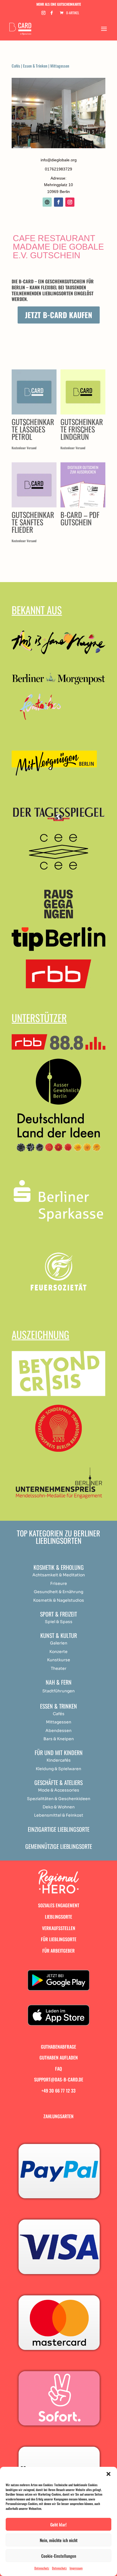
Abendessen (58, 1731)
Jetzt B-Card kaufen (59, 315)
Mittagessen (60, 66)
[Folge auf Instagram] (70, 202)
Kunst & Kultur (59, 1635)
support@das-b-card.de (59, 2079)
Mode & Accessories (59, 1790)
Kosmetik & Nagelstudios (59, 1600)
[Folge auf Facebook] (58, 202)
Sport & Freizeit (58, 1614)
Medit (68, 1575)
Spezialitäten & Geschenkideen (59, 1799)
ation (80, 1575)
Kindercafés (59, 1760)
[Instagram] (43, 14)
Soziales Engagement (59, 1905)
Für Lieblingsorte (59, 1939)
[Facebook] (52, 14)
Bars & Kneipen (59, 1739)
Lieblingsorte (58, 1917)
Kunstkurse (59, 1660)
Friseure (59, 1583)
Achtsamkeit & (47, 1575)
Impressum (76, 2568)
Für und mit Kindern (59, 1752)
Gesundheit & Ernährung (58, 1592)
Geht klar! (58, 2524)
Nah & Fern (59, 1682)
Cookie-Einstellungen (59, 2556)
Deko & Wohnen (59, 1807)
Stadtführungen (58, 1691)
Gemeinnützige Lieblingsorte (59, 1846)
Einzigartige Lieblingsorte (59, 1829)
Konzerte (58, 1652)
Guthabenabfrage (58, 2047)
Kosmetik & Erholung (59, 1567)
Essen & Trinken (35, 66)
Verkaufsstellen (59, 1928)
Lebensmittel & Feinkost (59, 1815)
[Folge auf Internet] (47, 202)
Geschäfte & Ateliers (58, 1782)
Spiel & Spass (59, 1622)
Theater (59, 1668)
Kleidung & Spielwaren (58, 1769)
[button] (108, 2474)
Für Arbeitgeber (58, 1951)
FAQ (58, 2069)
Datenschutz (42, 2568)
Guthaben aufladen (59, 2057)
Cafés (16, 66)
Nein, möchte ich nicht (59, 2540)
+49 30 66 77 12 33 (58, 2091)
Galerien (59, 1643)
